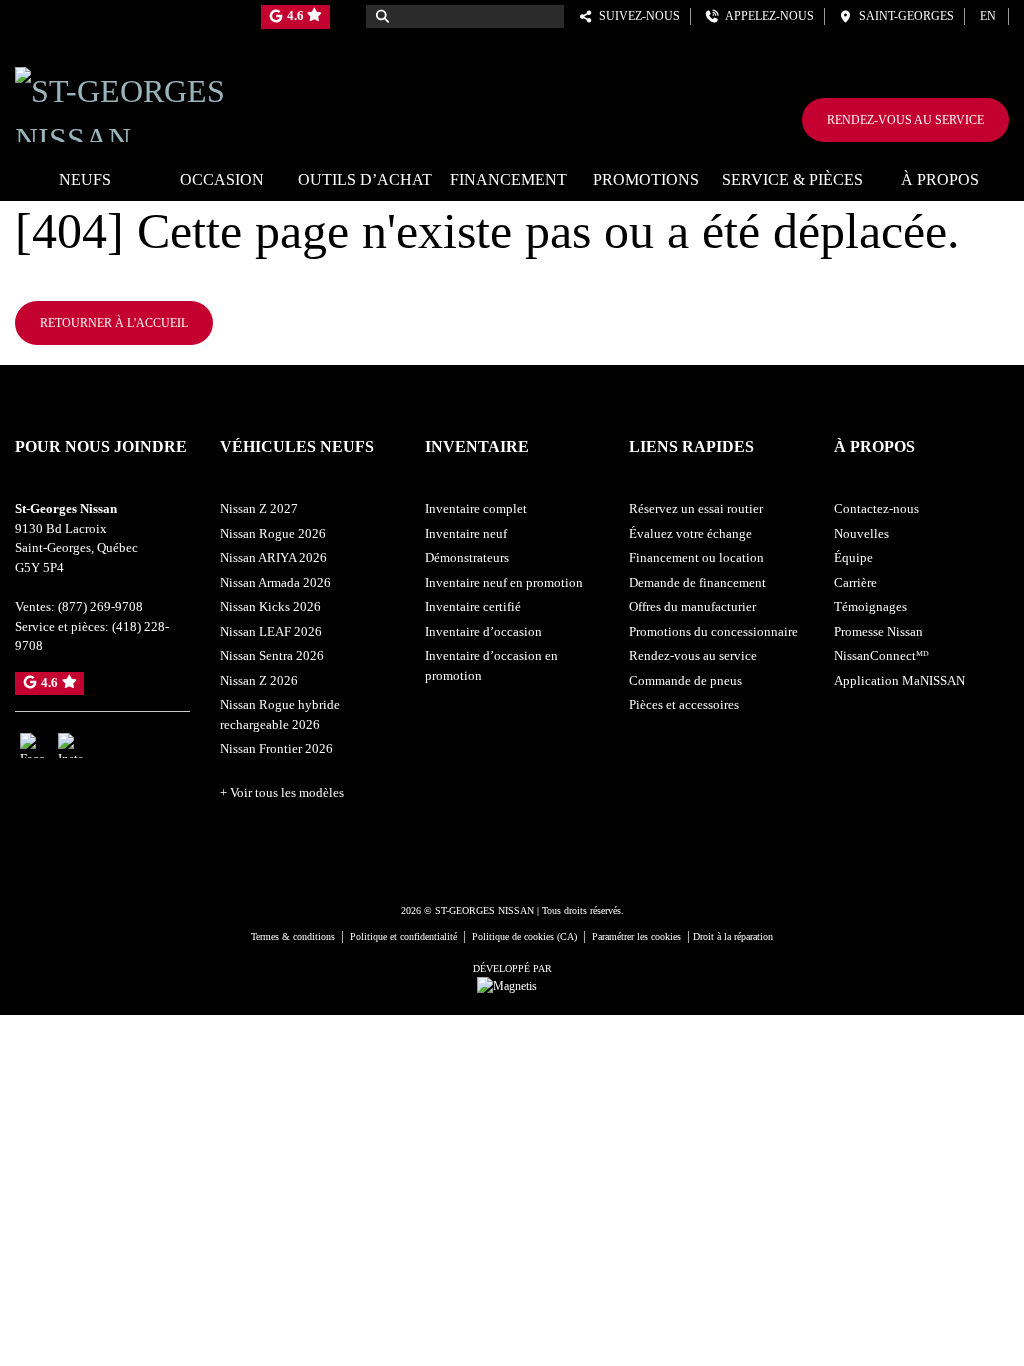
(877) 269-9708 (100, 606)
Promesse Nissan (878, 631)
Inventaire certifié (473, 606)
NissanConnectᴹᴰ (881, 655)
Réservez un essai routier (696, 508)
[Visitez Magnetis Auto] (512, 985)
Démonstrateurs (467, 557)
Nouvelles (861, 533)
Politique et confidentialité (403, 936)
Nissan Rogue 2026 (273, 533)
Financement (508, 179)
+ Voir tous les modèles (282, 792)
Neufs (85, 179)
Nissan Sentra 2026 (272, 655)
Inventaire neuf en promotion (504, 582)
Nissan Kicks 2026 (270, 606)
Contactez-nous (876, 508)
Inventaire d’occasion (483, 631)
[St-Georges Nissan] (170, 101)
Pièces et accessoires (684, 704)
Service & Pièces (792, 179)
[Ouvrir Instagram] (70, 745)
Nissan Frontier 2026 (276, 748)
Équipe (853, 557)
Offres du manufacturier (692, 606)
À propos (940, 179)
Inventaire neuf (466, 533)
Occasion (222, 179)
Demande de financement (697, 582)
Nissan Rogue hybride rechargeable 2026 (280, 714)
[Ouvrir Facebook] (32, 745)
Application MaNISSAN (899, 680)
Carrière (855, 582)
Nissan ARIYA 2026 (273, 557)
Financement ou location (696, 557)
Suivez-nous (636, 16)
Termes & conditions (293, 936)
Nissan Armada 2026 (275, 582)
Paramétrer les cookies (636, 936)
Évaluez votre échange (690, 533)
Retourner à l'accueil (114, 323)
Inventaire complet (476, 508)
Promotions (646, 179)
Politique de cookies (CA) (524, 936)
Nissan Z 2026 (259, 680)
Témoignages (870, 606)
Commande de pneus (685, 680)
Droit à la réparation (733, 936)
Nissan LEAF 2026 (271, 631)
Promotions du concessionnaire (713, 631)
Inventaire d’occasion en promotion (491, 665)
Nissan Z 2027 (259, 508)
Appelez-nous (766, 16)
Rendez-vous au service (905, 120)
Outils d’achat (365, 179)
